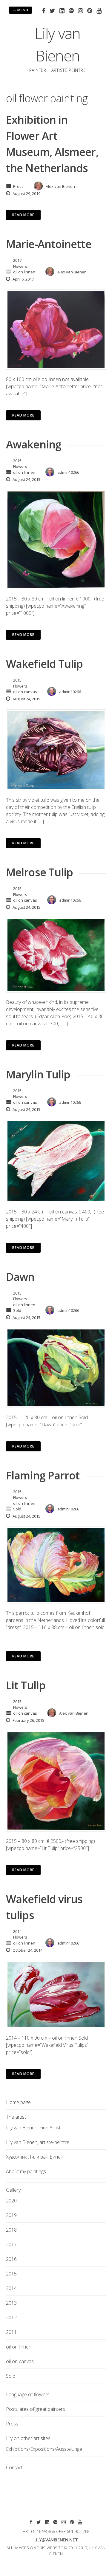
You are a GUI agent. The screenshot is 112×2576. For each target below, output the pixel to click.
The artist (16, 2117)
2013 (11, 2303)
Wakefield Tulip (45, 664)
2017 (17, 260)
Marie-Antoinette (49, 244)
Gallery (13, 2190)
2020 (11, 2201)
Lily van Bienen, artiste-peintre (38, 2142)
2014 (17, 1931)
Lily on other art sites (28, 2438)
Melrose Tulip (39, 872)
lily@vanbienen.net (56, 2540)
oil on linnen (24, 272)
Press (18, 186)
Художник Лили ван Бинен (35, 2157)
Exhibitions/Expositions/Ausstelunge (44, 2449)
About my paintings (26, 2171)
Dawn (20, 1277)
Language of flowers (28, 2394)
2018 (11, 2230)
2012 (11, 2318)
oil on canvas (25, 692)
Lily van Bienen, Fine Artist (33, 2128)
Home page (18, 2102)
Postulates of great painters (36, 2409)
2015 (17, 461)
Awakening (34, 444)
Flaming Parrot (43, 1475)
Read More (23, 215)
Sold (17, 1310)
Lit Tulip (26, 1685)
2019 (11, 2215)
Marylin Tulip (38, 1074)
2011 (11, 2332)
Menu (22, 10)
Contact (14, 2467)
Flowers (20, 266)
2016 (11, 2259)
